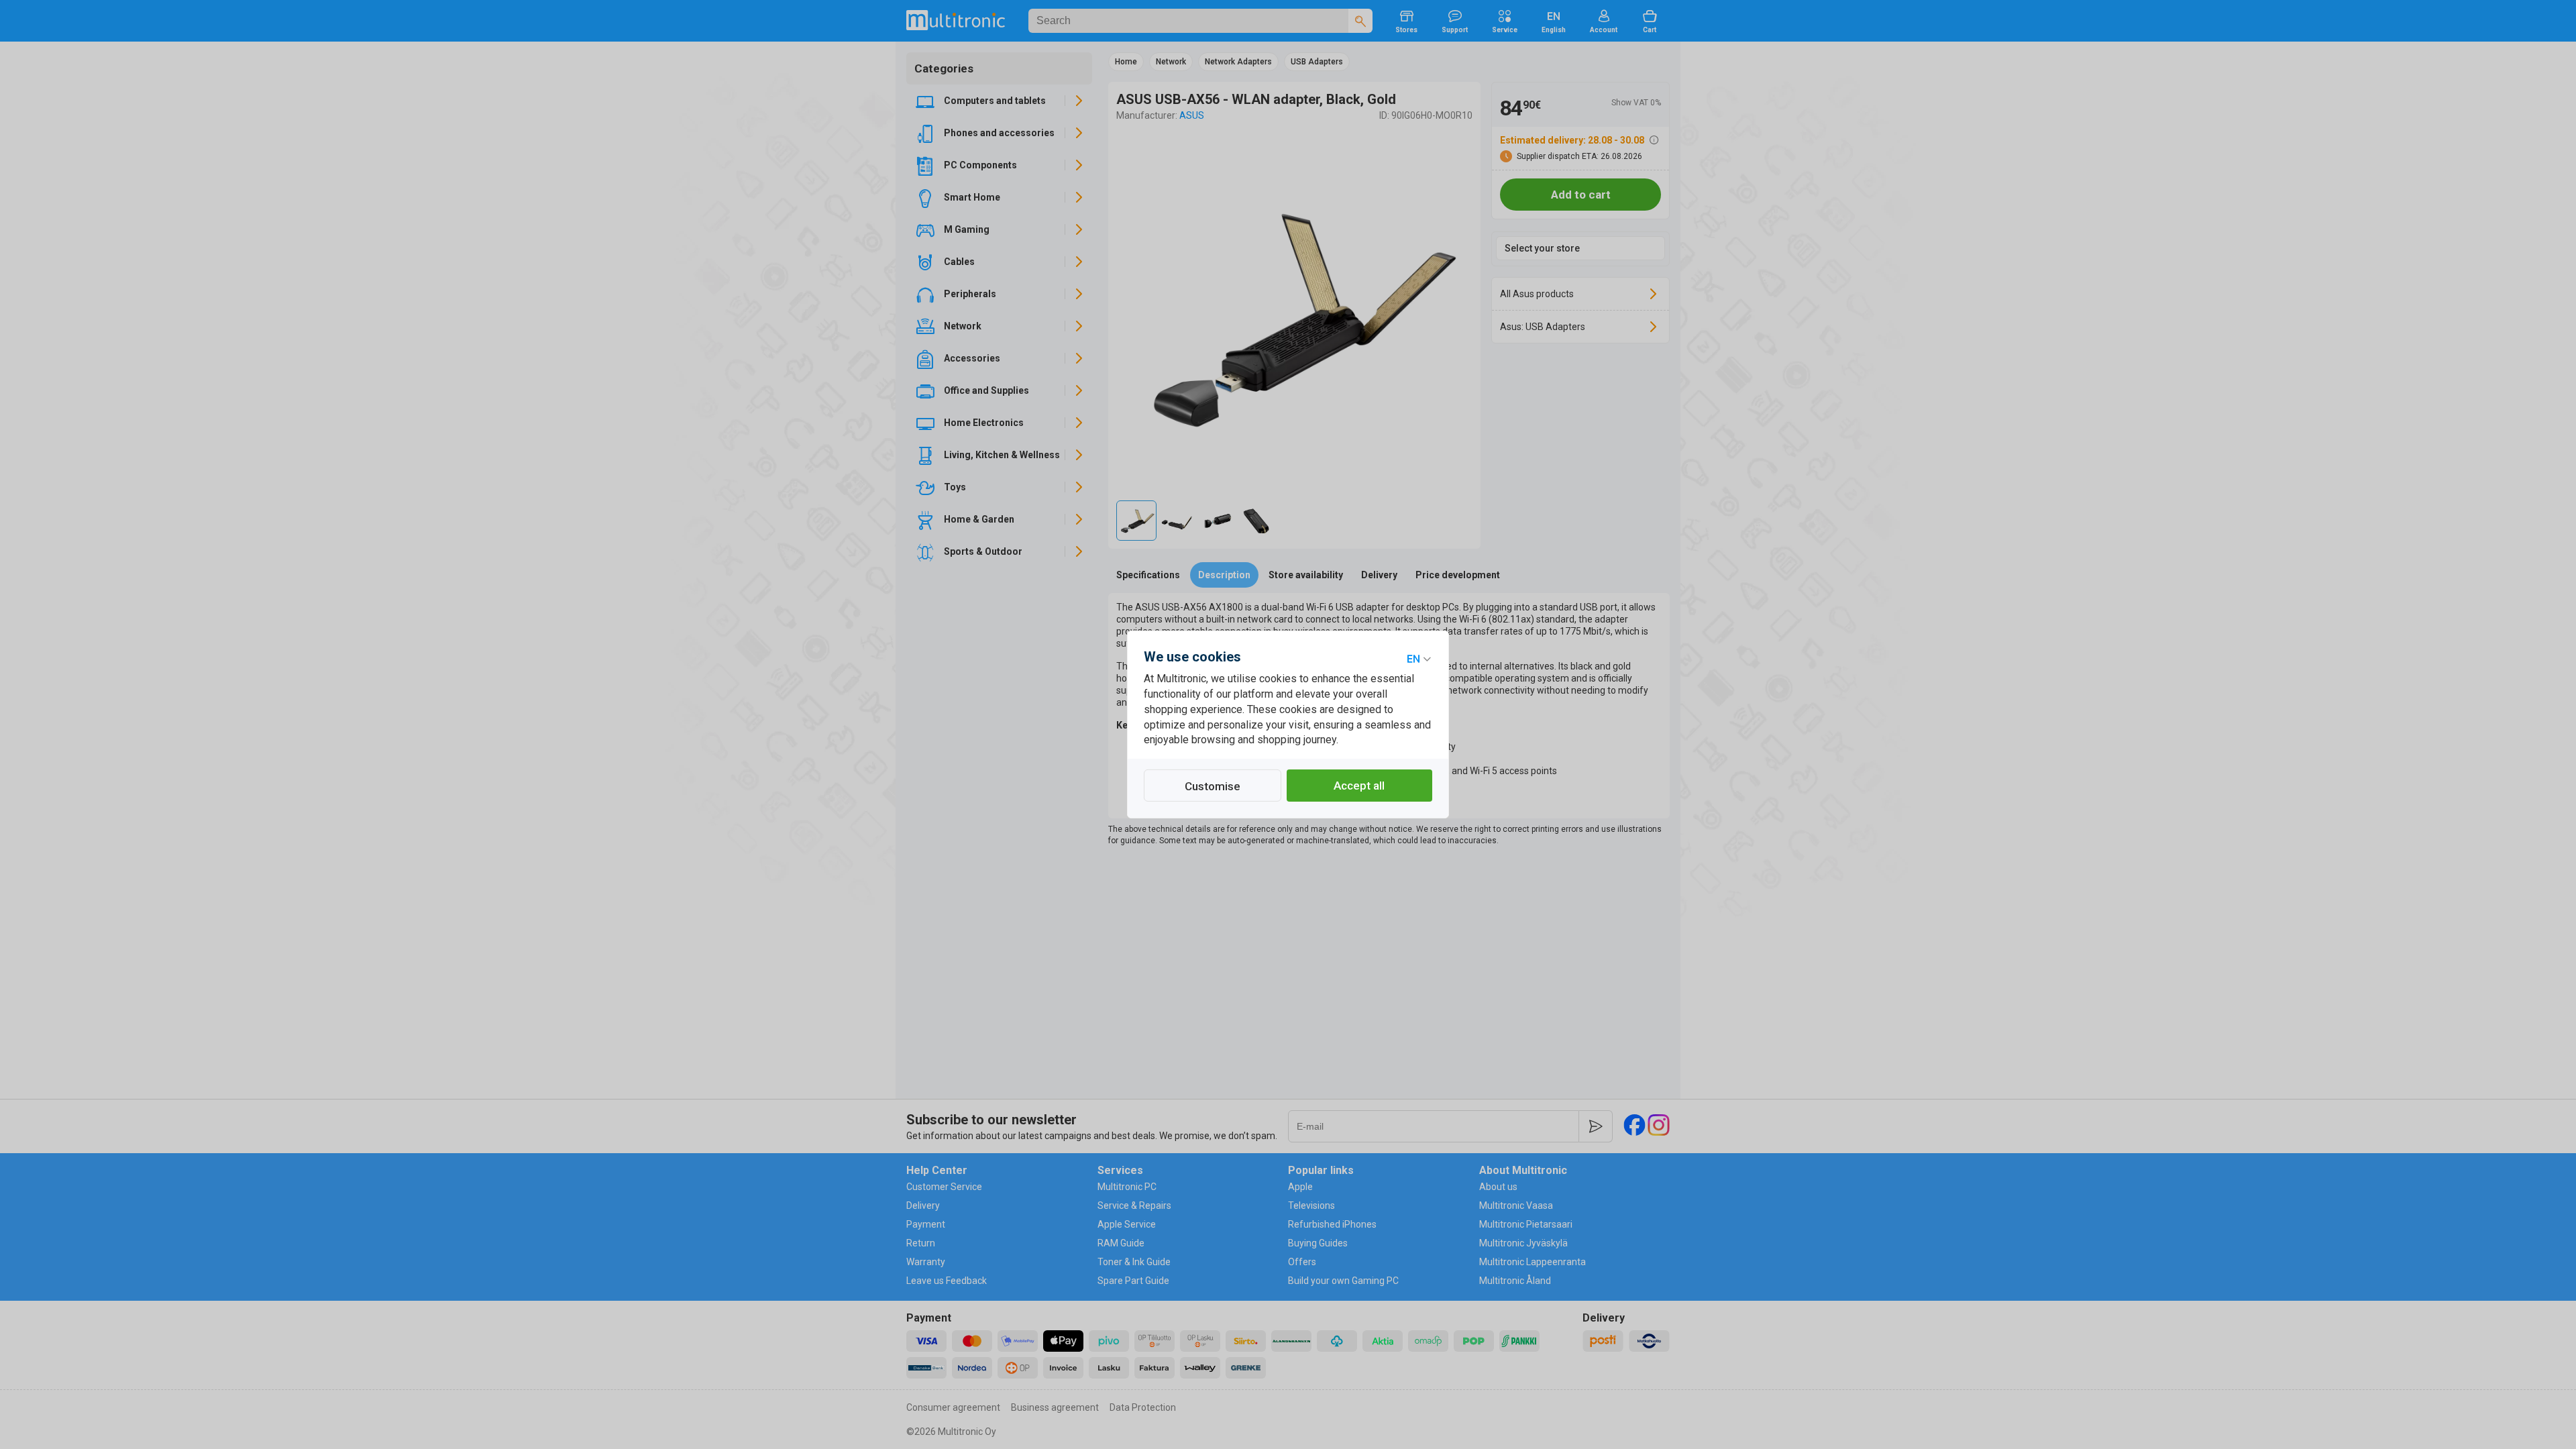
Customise (1213, 786)
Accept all (1359, 786)
